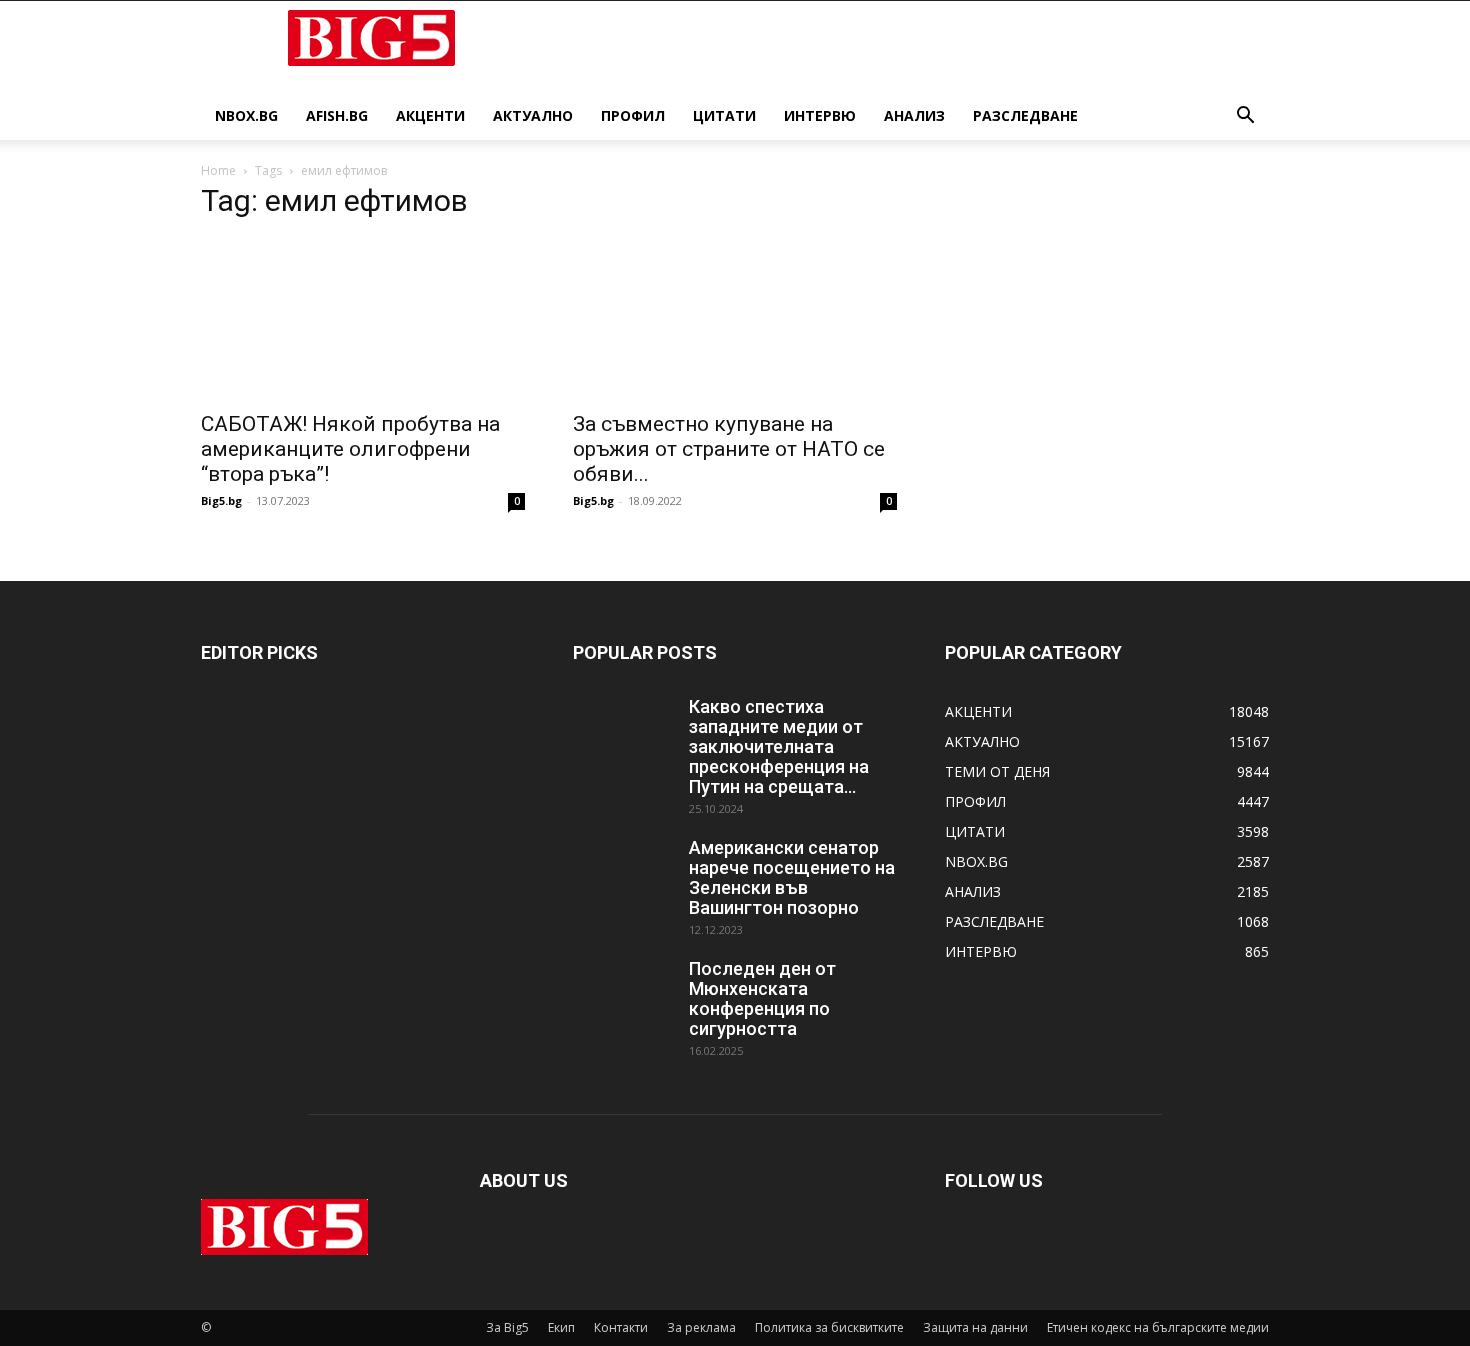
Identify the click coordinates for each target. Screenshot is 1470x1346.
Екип (561, 1327)
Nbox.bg (246, 115)
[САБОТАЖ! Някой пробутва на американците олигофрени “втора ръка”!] (363, 319)
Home (218, 170)
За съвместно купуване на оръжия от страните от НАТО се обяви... (729, 449)
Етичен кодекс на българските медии (1158, 1327)
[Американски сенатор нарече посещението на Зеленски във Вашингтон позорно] (623, 873)
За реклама (701, 1327)
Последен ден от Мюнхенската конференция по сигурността (762, 998)
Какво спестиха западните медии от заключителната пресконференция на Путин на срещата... (779, 746)
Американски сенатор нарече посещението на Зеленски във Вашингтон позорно (792, 877)
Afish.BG (337, 115)
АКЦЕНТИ (430, 115)
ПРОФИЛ (633, 115)
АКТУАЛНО (533, 115)
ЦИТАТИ (724, 115)
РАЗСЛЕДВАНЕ (1025, 115)
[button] (1245, 117)
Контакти (621, 1327)
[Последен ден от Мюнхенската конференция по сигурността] (623, 994)
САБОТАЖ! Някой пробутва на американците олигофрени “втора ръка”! (350, 449)
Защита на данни (975, 1327)
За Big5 (507, 1327)
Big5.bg (221, 500)
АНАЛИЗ (914, 115)
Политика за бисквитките (829, 1327)
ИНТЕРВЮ (820, 115)
